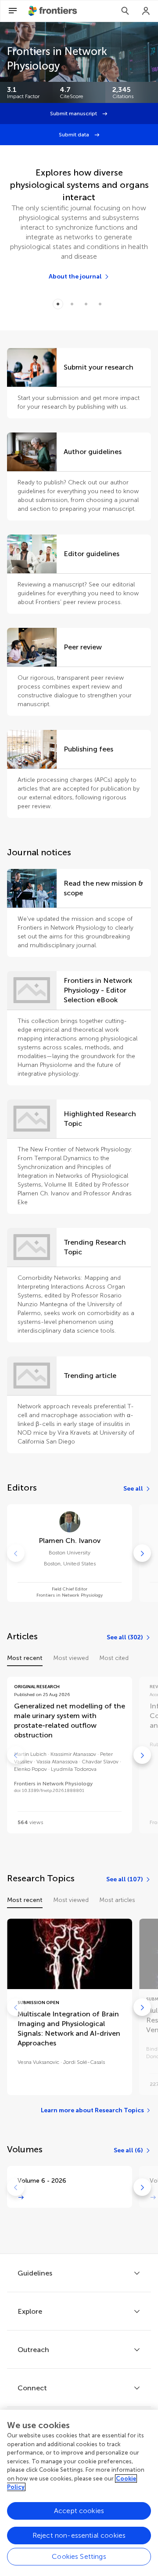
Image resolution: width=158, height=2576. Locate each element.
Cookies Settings (79, 2556)
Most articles (117, 1900)
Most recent (25, 1658)
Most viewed (71, 1658)
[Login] (146, 11)
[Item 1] (72, 304)
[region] (79, 2493)
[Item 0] (58, 304)
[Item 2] (86, 304)
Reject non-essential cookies (79, 2535)
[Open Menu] (13, 11)
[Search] (125, 11)
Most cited (114, 1658)
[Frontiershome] (54, 11)
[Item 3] (100, 304)
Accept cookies (79, 2511)
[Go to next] (142, 1553)
